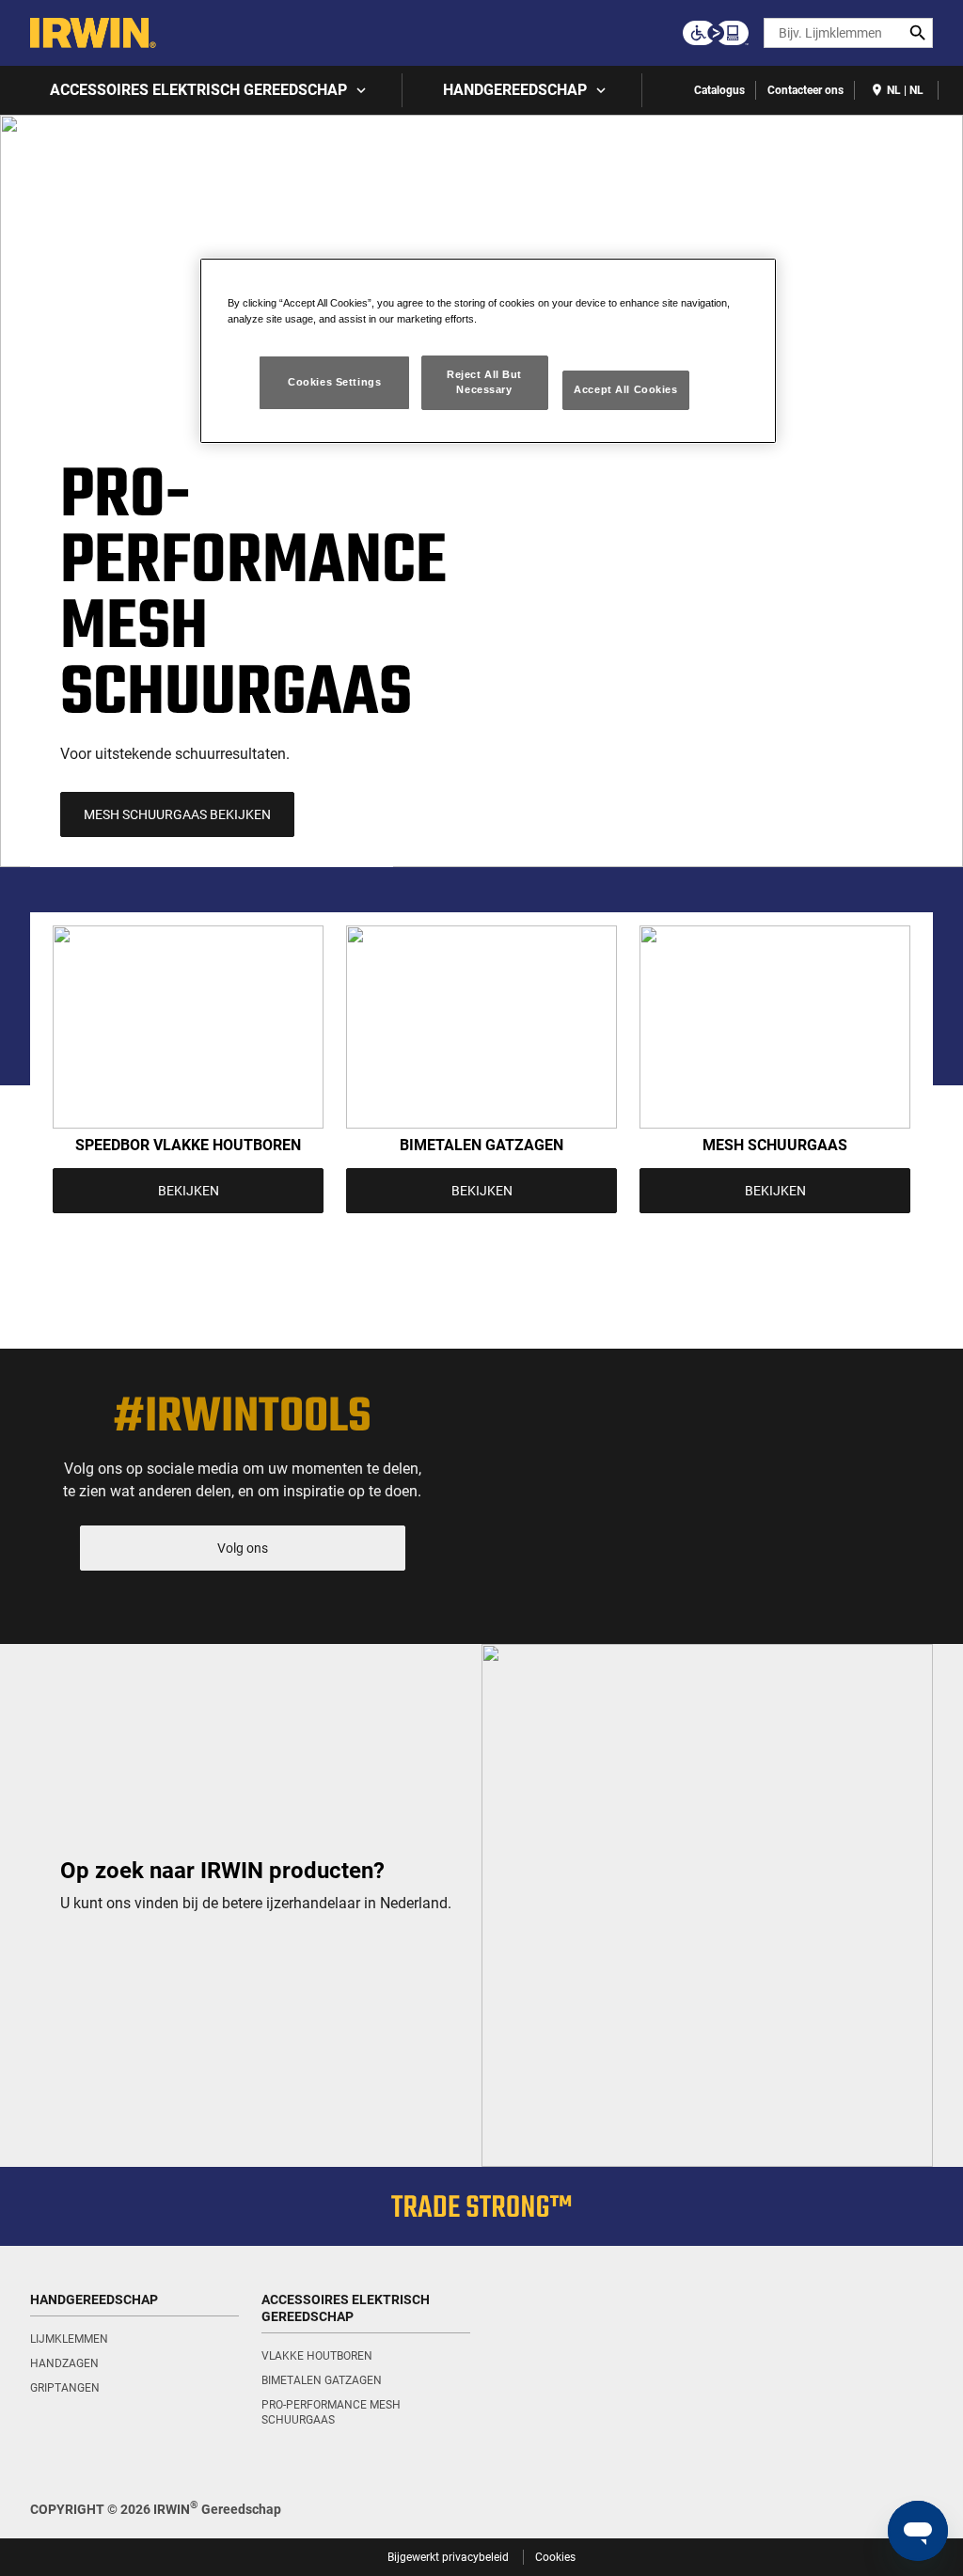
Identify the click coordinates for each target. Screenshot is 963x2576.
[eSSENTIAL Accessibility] (716, 33)
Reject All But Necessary (484, 382)
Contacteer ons (805, 90)
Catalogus (719, 90)
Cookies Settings (334, 382)
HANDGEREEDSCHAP (515, 90)
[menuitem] (206, 90)
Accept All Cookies (625, 389)
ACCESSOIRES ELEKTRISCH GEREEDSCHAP (198, 90)
